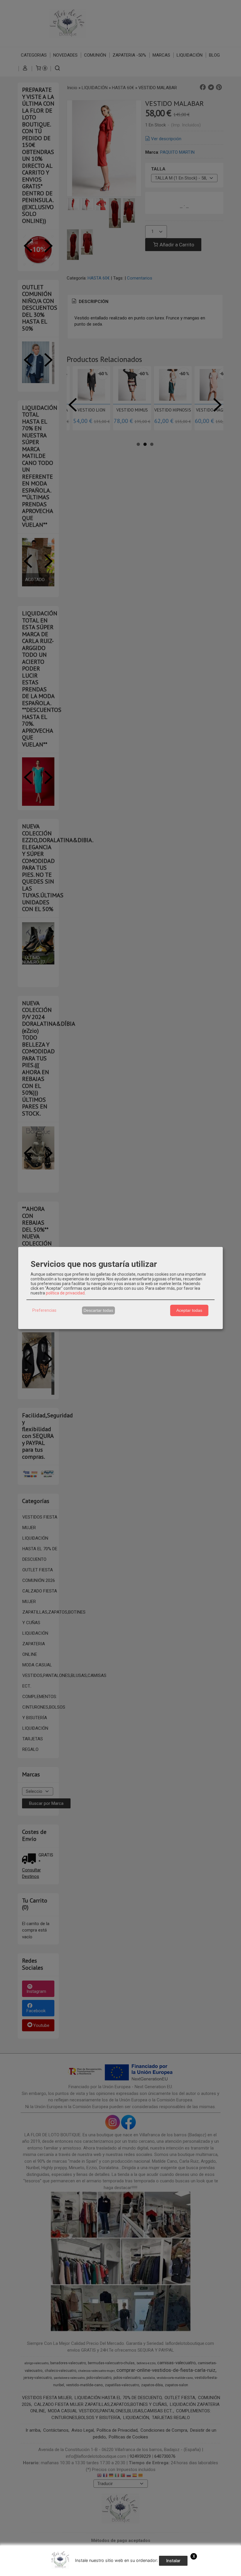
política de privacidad (65, 1293)
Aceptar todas (189, 1310)
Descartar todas (98, 1310)
